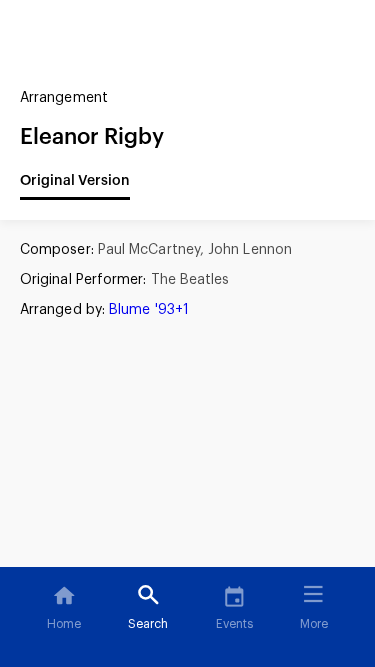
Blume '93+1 (149, 310)
